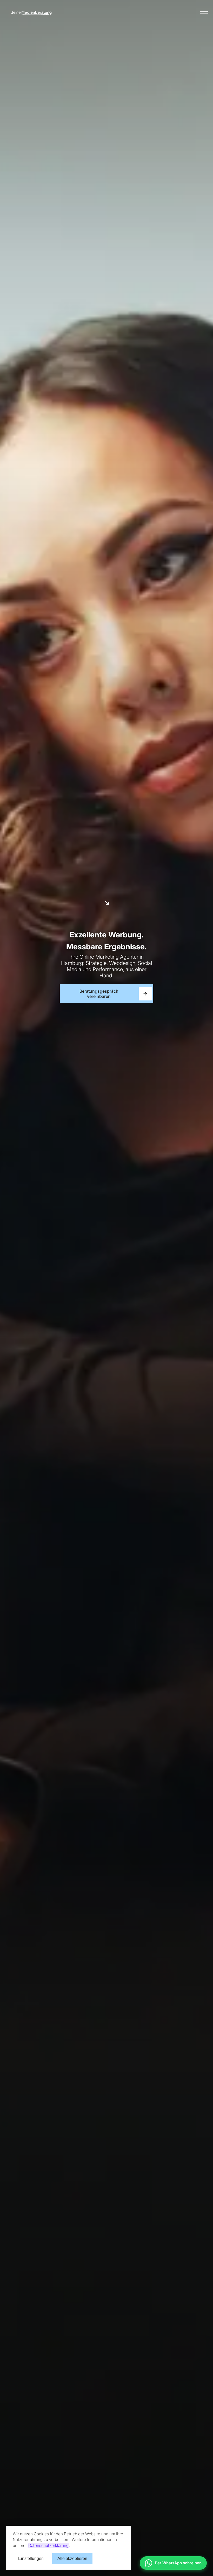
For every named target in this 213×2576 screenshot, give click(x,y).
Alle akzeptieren (72, 2558)
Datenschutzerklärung (48, 2546)
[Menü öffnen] (204, 13)
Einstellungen (31, 2558)
